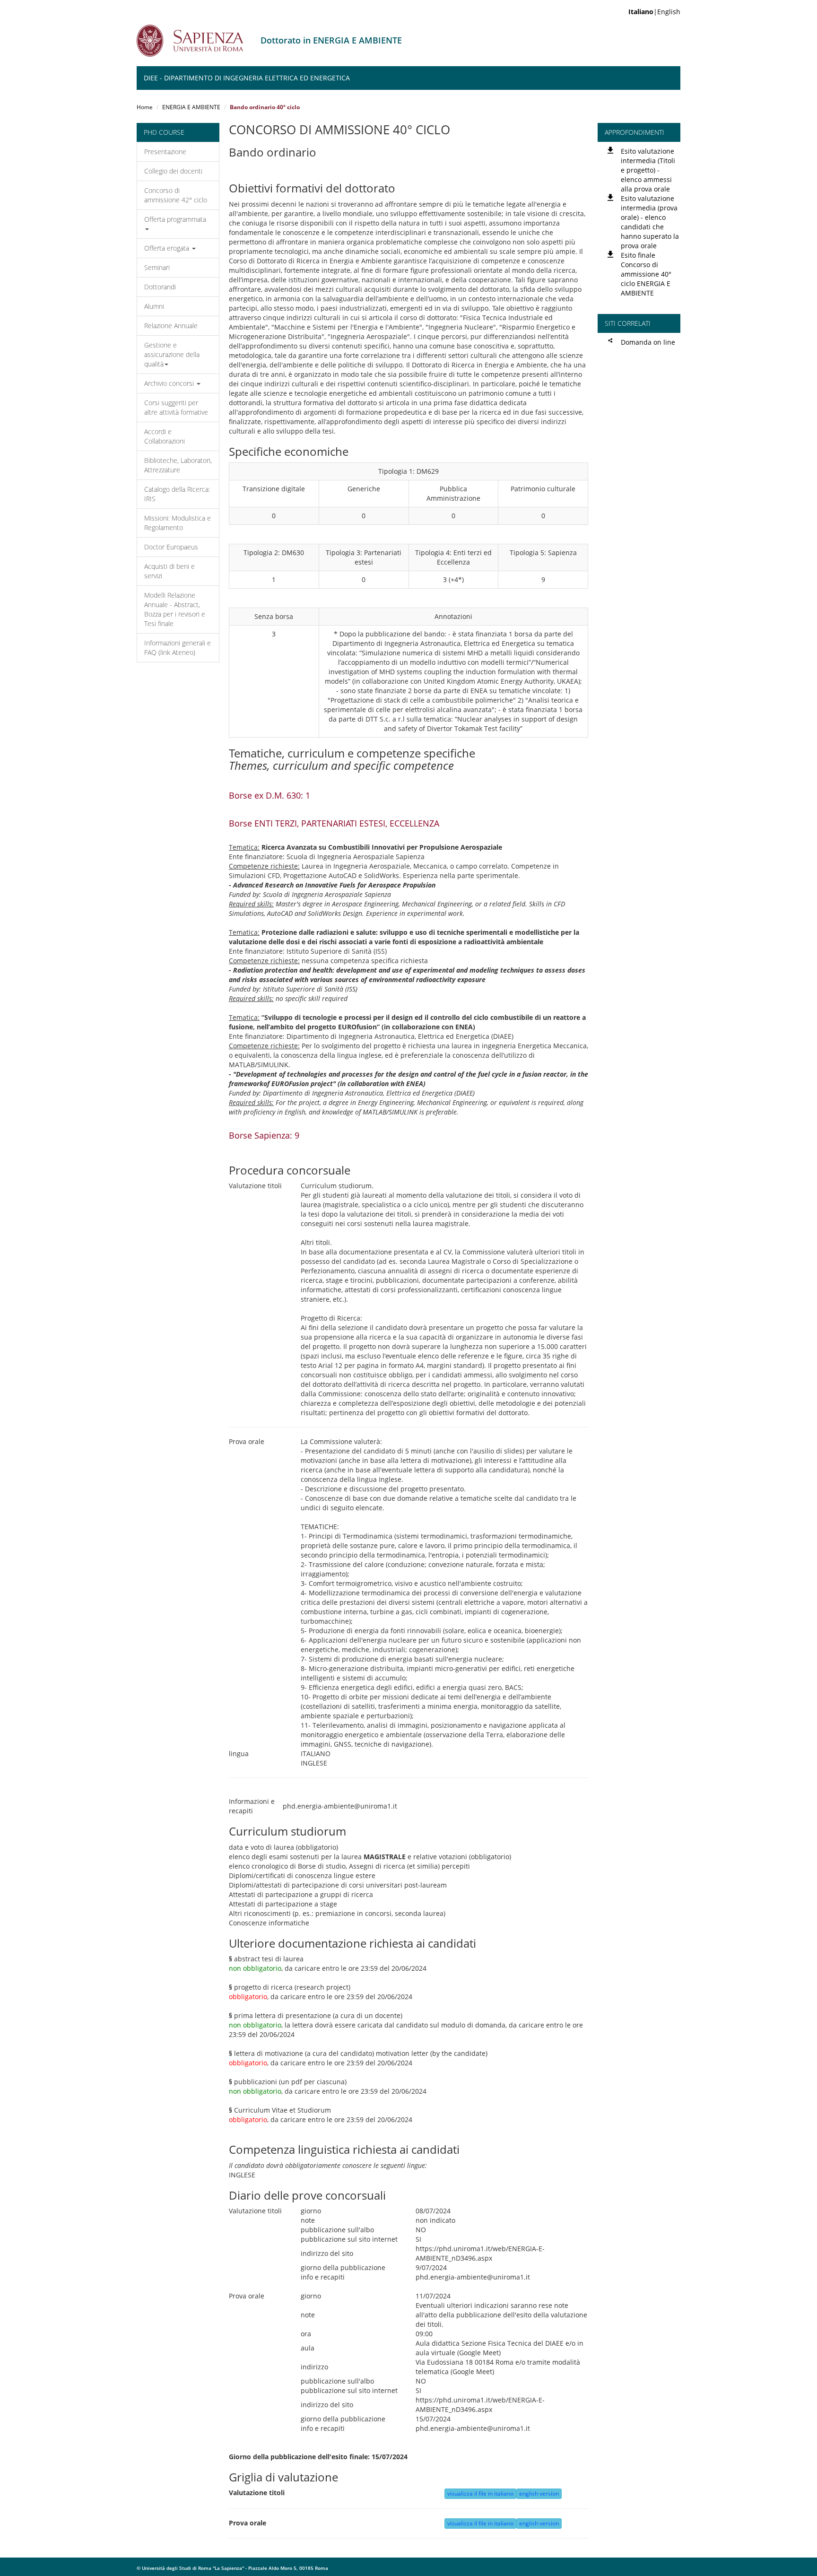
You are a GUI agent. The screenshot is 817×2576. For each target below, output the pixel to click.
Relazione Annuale (171, 326)
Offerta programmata (175, 219)
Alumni (154, 306)
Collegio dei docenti (173, 171)
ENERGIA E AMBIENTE (191, 107)
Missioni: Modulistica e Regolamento (178, 523)
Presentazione (165, 152)
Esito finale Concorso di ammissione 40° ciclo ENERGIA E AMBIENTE (646, 274)
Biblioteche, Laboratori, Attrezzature (178, 465)
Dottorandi (160, 287)
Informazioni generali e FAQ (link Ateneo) (178, 648)
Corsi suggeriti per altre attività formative (176, 407)
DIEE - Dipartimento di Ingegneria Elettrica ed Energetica (247, 78)
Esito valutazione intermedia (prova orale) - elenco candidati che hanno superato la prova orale (650, 222)
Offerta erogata (168, 248)
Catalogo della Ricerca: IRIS (177, 494)
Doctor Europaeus (171, 547)
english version (539, 2493)
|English (654, 12)
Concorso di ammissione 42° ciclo (176, 195)
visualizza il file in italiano (480, 2493)
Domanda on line (648, 342)
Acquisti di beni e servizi (169, 571)
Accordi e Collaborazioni (165, 436)
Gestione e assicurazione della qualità (172, 354)
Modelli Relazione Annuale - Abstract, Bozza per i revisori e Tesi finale (175, 609)
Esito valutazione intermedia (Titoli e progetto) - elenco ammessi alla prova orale (648, 170)
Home (145, 107)
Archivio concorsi (170, 383)
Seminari (157, 267)
